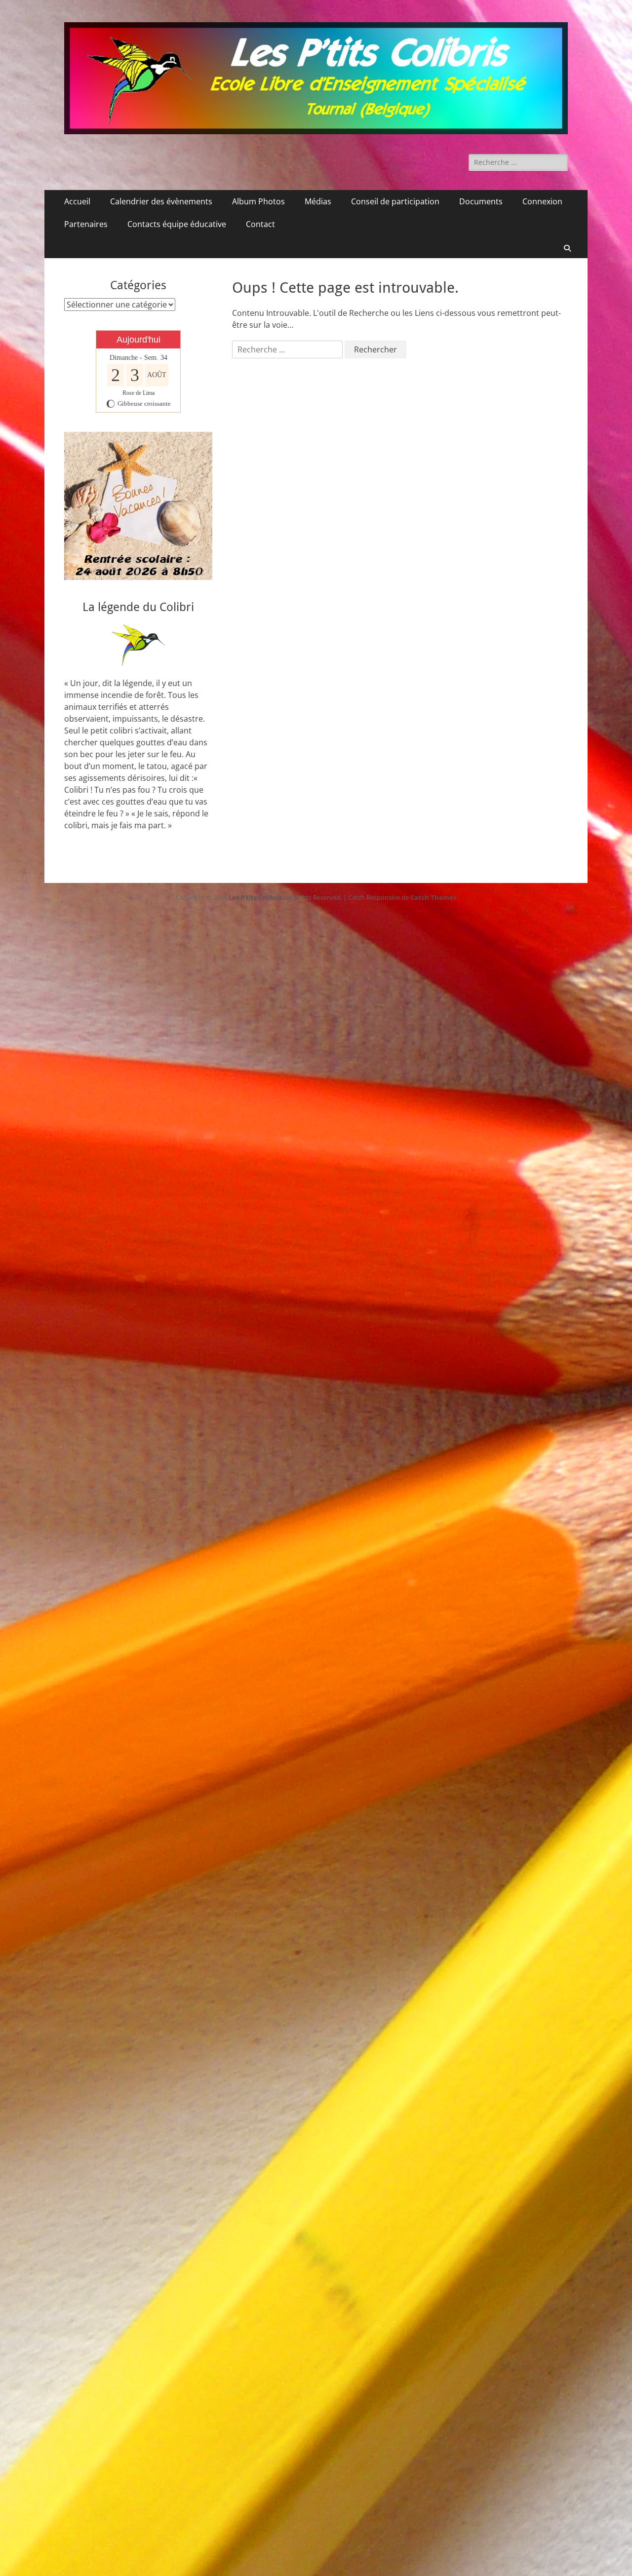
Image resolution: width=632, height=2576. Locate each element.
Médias (318, 201)
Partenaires (86, 224)
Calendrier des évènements (161, 201)
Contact (260, 224)
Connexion (542, 201)
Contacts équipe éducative (177, 224)
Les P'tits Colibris (255, 897)
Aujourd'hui (138, 340)
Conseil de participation (395, 201)
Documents (481, 201)
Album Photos (258, 201)
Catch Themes (433, 897)
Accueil (77, 201)
